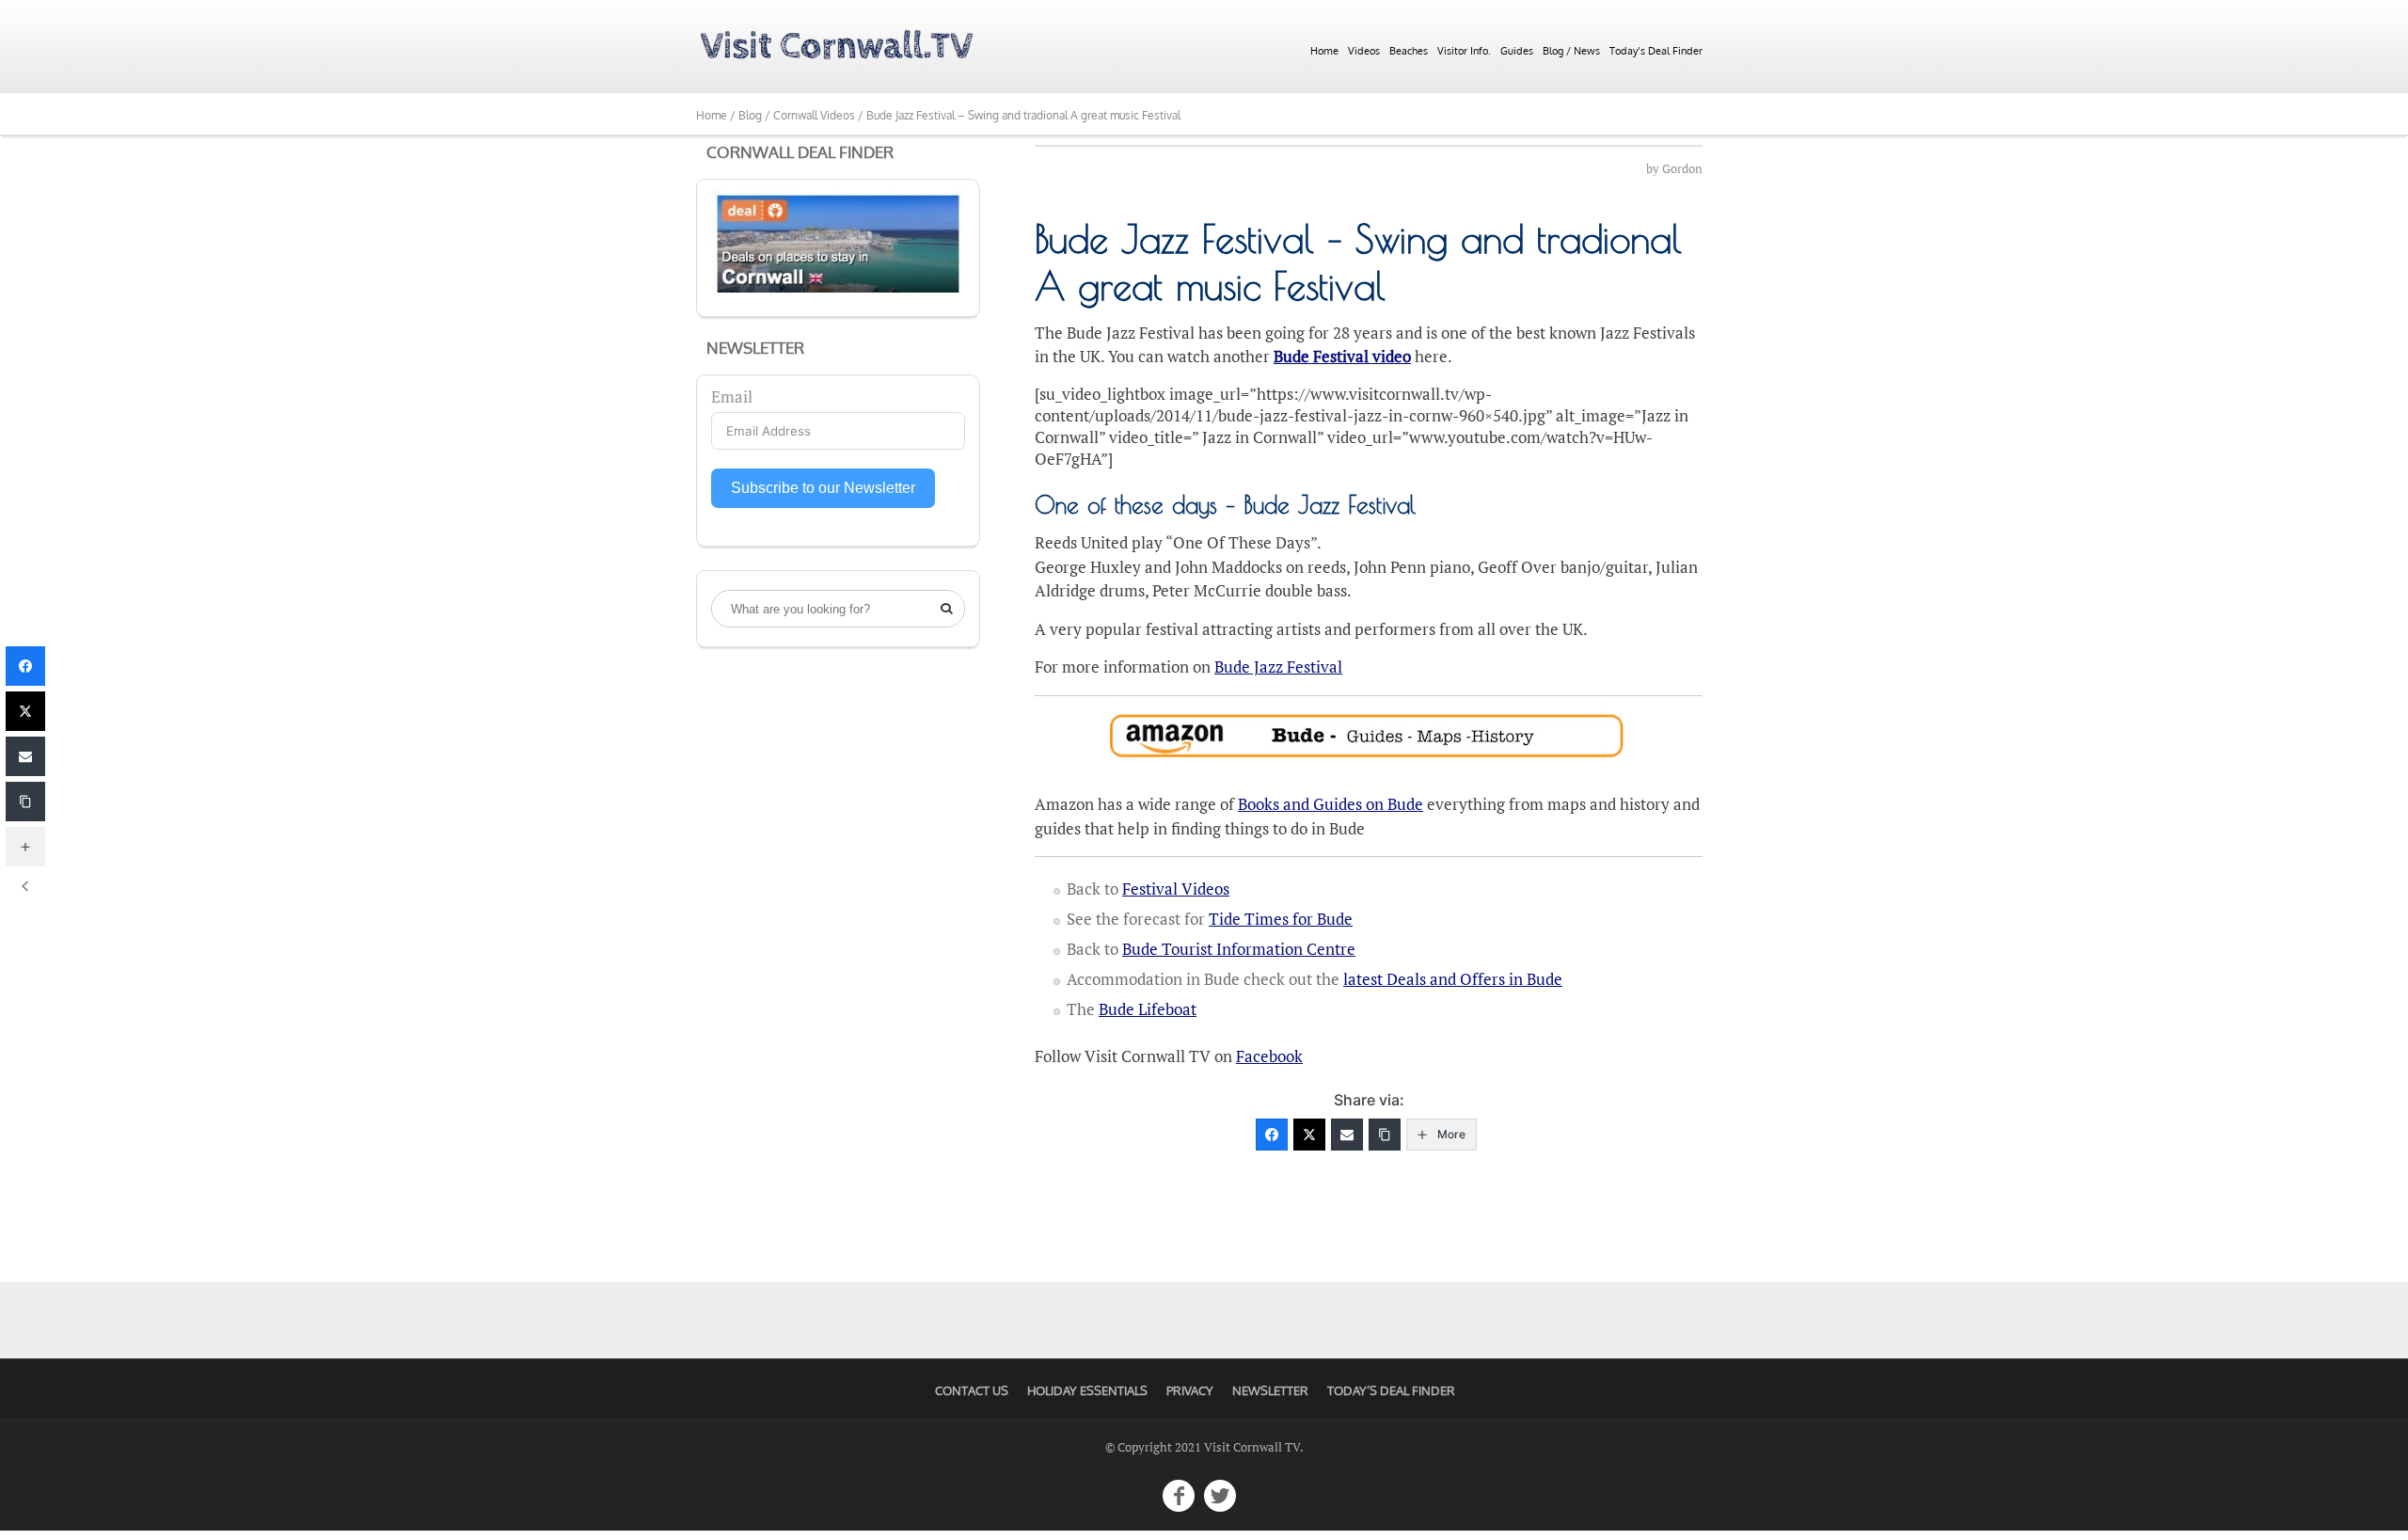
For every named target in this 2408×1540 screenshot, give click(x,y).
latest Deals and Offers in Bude (1453, 979)
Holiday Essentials (1087, 1390)
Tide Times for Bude (1281, 919)
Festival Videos (1176, 889)
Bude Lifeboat (1148, 1009)
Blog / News (1571, 51)
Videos (1364, 51)
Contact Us (972, 1390)
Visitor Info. (1464, 51)
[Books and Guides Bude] (1369, 736)
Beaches (1409, 51)
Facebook (1269, 1056)
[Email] (1347, 1135)
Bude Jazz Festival (1278, 667)
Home (1324, 51)
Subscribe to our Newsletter (823, 488)
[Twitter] (1309, 1135)
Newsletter (1270, 1390)
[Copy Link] (1385, 1135)
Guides (1517, 51)
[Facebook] (1272, 1135)
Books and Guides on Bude (1331, 804)
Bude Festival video (1342, 356)
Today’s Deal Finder (1656, 51)
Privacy (1190, 1390)
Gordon (1682, 169)
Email (732, 397)
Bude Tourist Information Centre (1239, 949)
